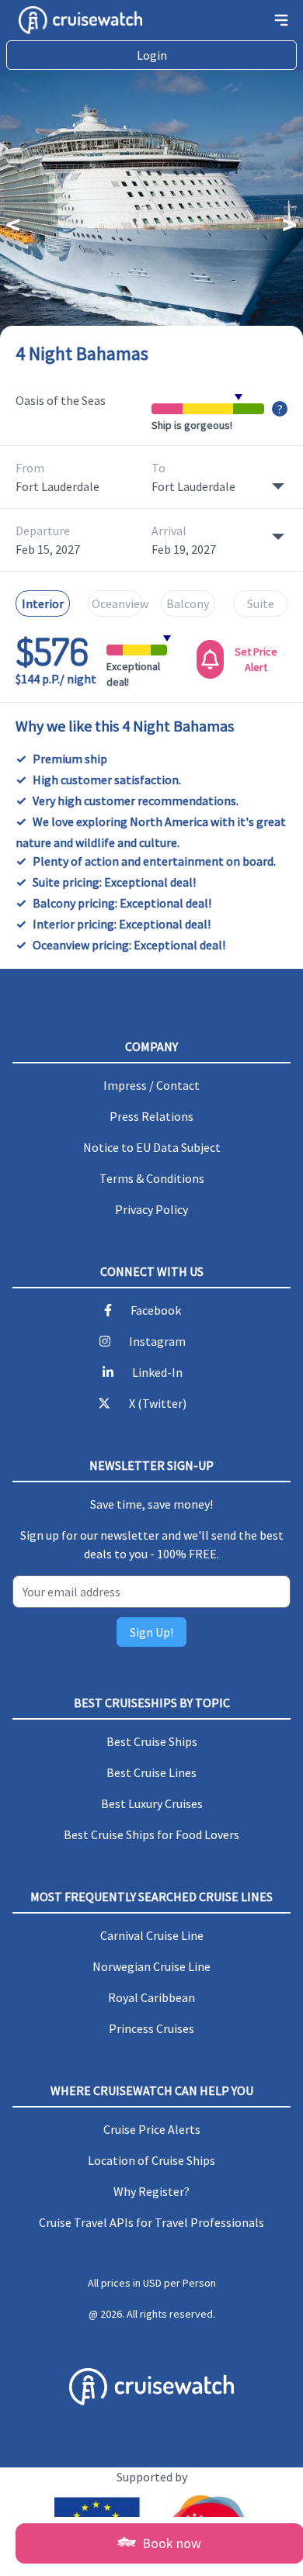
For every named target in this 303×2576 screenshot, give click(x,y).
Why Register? (151, 2191)
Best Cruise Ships (152, 1741)
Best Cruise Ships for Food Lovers (151, 1834)
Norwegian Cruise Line (151, 1966)
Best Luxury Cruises (152, 1803)
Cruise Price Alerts (152, 2129)
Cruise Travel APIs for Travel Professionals (151, 2222)
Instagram (157, 1341)
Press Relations (151, 1116)
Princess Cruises (151, 2028)
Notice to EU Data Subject (152, 1147)
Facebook (156, 1310)
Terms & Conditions (152, 1178)
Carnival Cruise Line (152, 1935)
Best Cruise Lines (151, 1772)
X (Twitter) (158, 1403)
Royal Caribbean (151, 1997)
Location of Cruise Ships (151, 2160)
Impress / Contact (151, 1085)
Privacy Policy (151, 1209)
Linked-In (157, 1372)
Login (152, 55)
